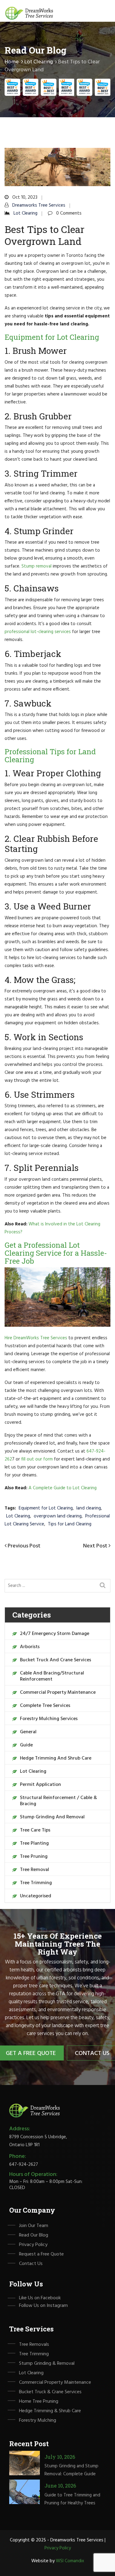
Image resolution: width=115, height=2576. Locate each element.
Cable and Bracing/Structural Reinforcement (52, 1676)
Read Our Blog (34, 2235)
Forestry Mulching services (49, 1719)
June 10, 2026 (60, 2486)
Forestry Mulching (38, 2420)
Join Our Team (34, 2226)
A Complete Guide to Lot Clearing (63, 1488)
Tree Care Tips (35, 1830)
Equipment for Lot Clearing (46, 1508)
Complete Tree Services (45, 1706)
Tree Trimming (36, 1883)
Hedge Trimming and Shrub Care (56, 1758)
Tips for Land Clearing (70, 1524)
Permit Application (40, 1785)
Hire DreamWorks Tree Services (36, 1338)
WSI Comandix (70, 2561)
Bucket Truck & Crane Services (50, 2392)
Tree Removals (34, 2345)
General (28, 1732)
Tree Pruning (34, 1857)
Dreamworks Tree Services (39, 205)
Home (12, 62)
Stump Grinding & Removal (47, 2364)
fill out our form (37, 1459)
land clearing (89, 1508)
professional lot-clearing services (38, 632)
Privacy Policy (33, 2245)
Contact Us (31, 2264)
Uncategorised (36, 1896)
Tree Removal (34, 1870)
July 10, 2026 (60, 2457)
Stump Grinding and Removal (52, 1817)
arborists (30, 1647)
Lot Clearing (38, 62)
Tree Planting (34, 1843)
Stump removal (36, 566)
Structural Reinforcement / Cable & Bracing (58, 1801)
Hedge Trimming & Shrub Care (50, 2411)
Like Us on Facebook (40, 2298)
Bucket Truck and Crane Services (56, 1660)
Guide (26, 1745)
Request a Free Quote (41, 2254)
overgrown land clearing (58, 1516)
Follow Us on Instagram (43, 2306)
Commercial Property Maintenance (58, 1693)
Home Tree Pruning (39, 2402)
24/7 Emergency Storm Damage (55, 1634)
